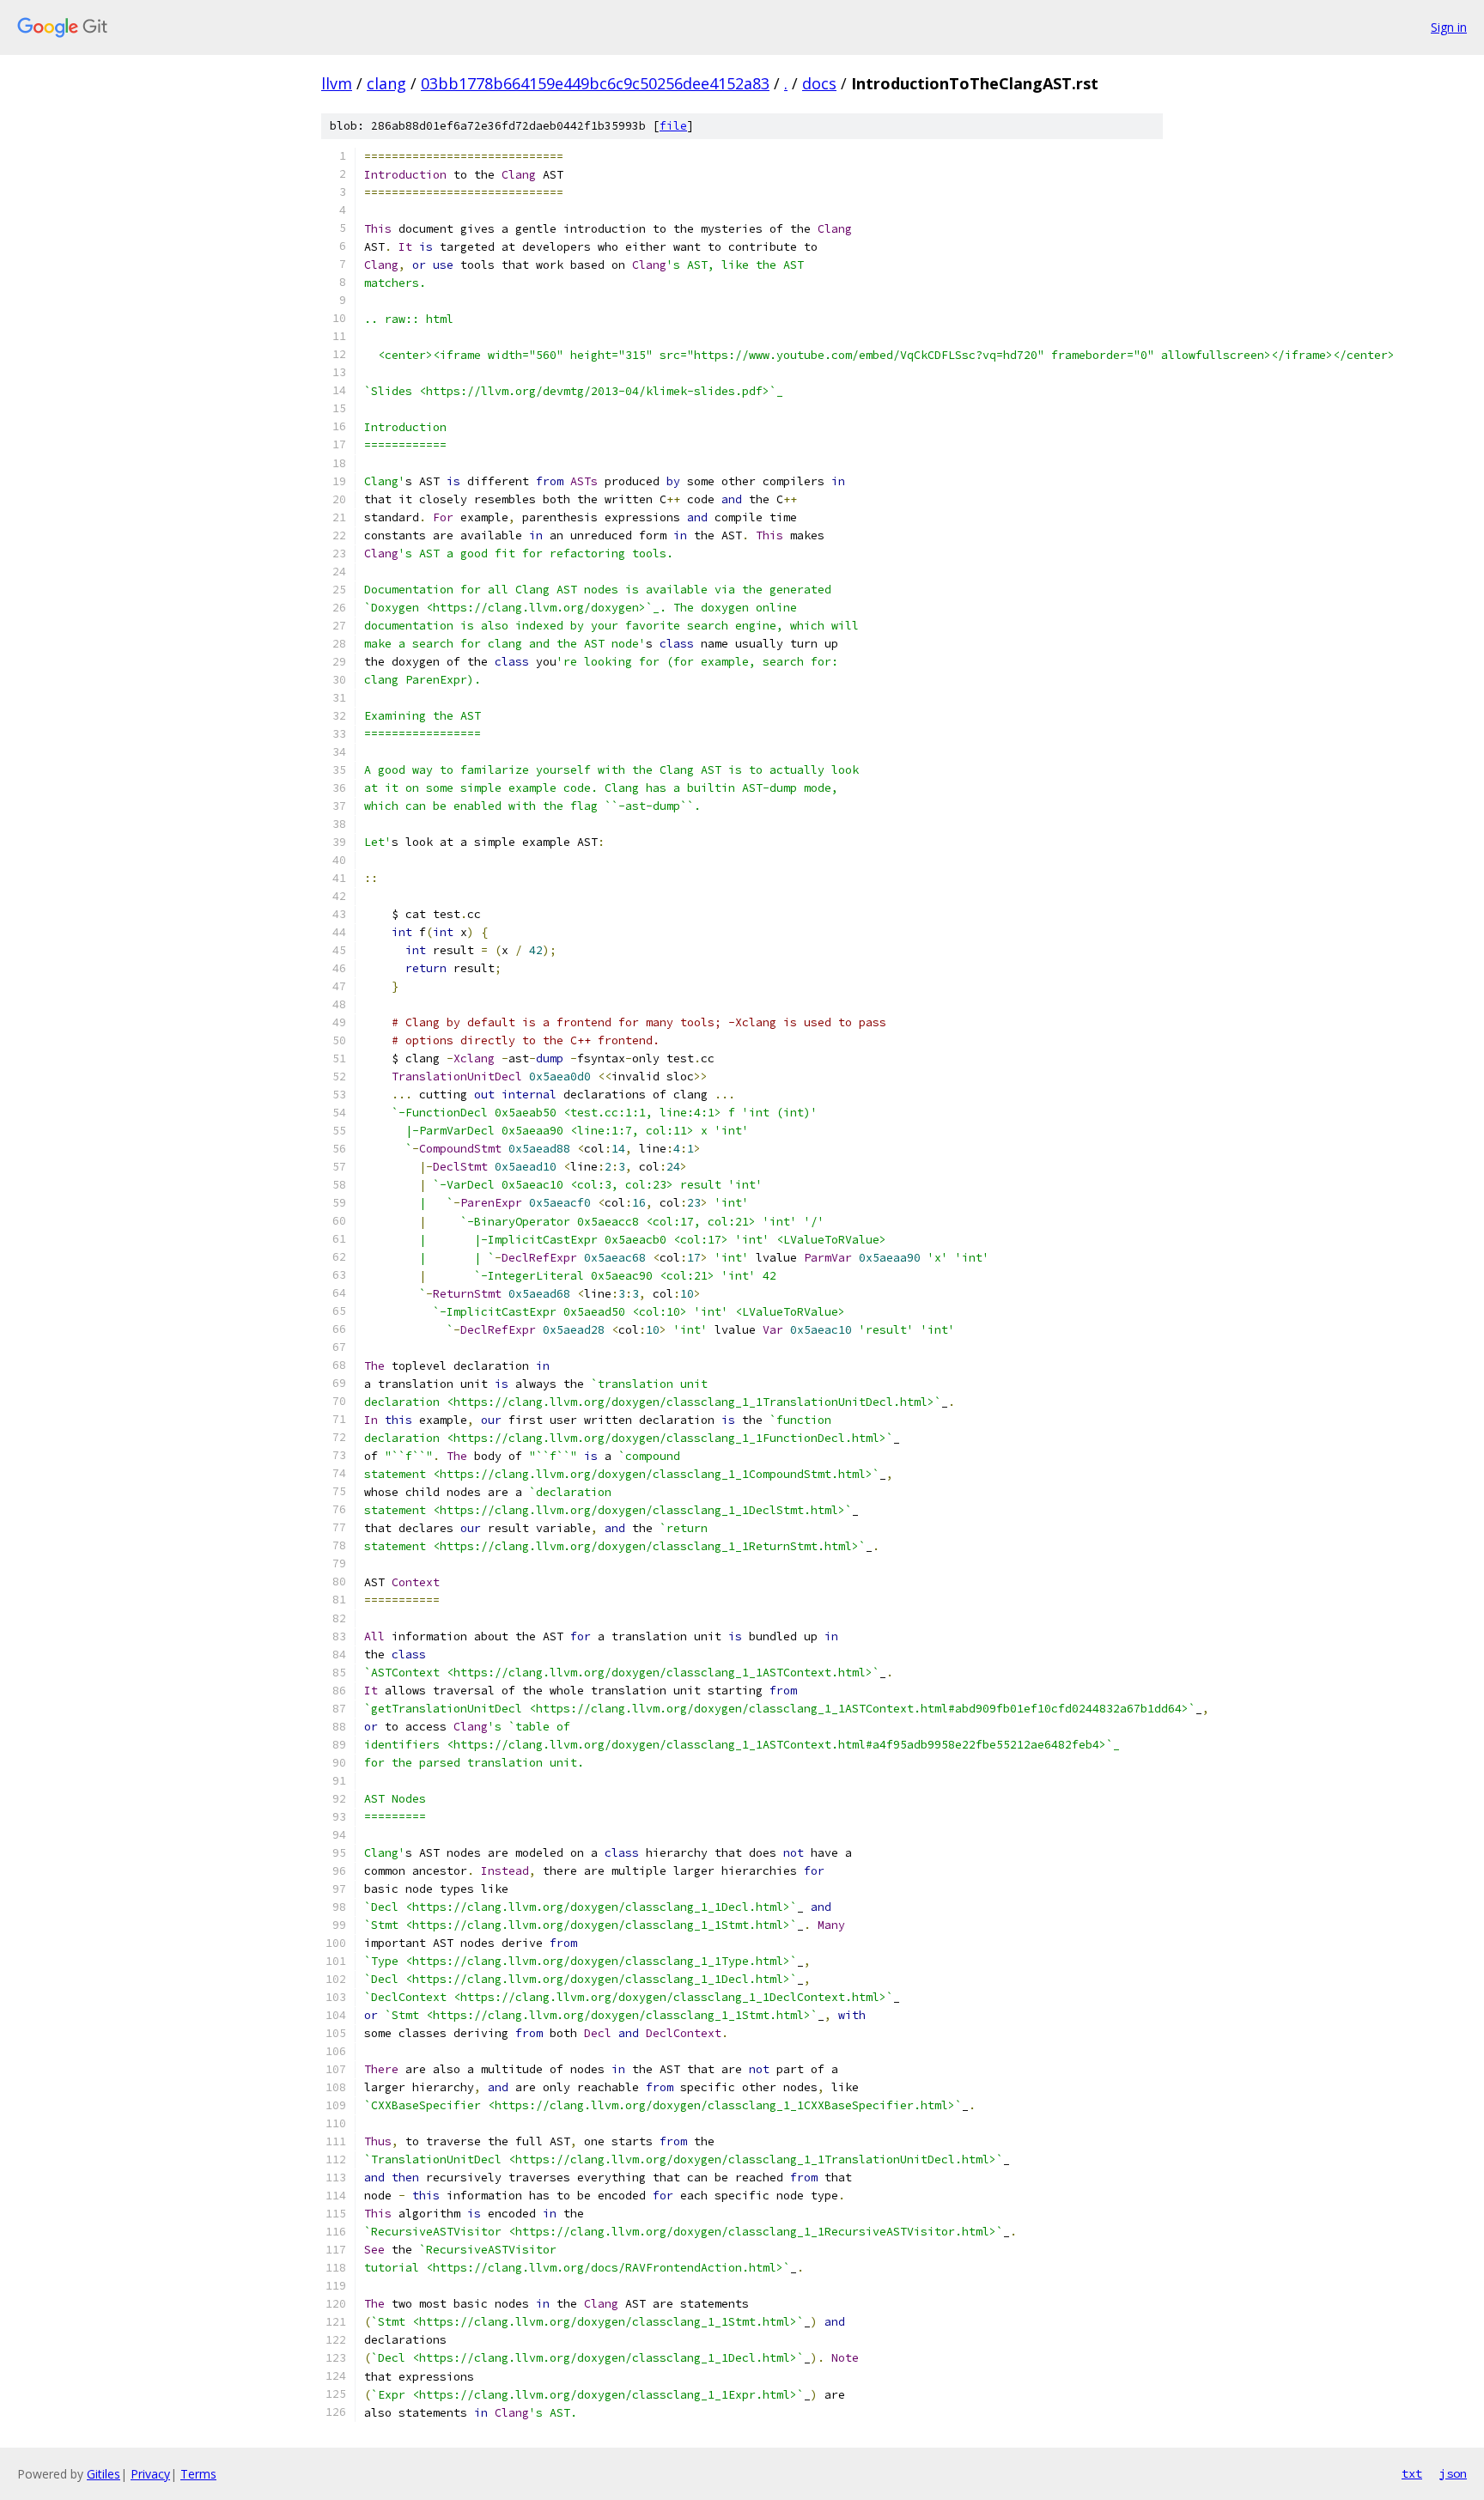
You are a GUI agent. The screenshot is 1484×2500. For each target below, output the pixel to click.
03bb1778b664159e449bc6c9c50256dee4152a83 (595, 83)
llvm (337, 83)
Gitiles (103, 2474)
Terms (198, 2474)
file (673, 126)
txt (1412, 2473)
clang (386, 83)
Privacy (150, 2474)
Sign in (1449, 27)
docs (819, 83)
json (1453, 2473)
